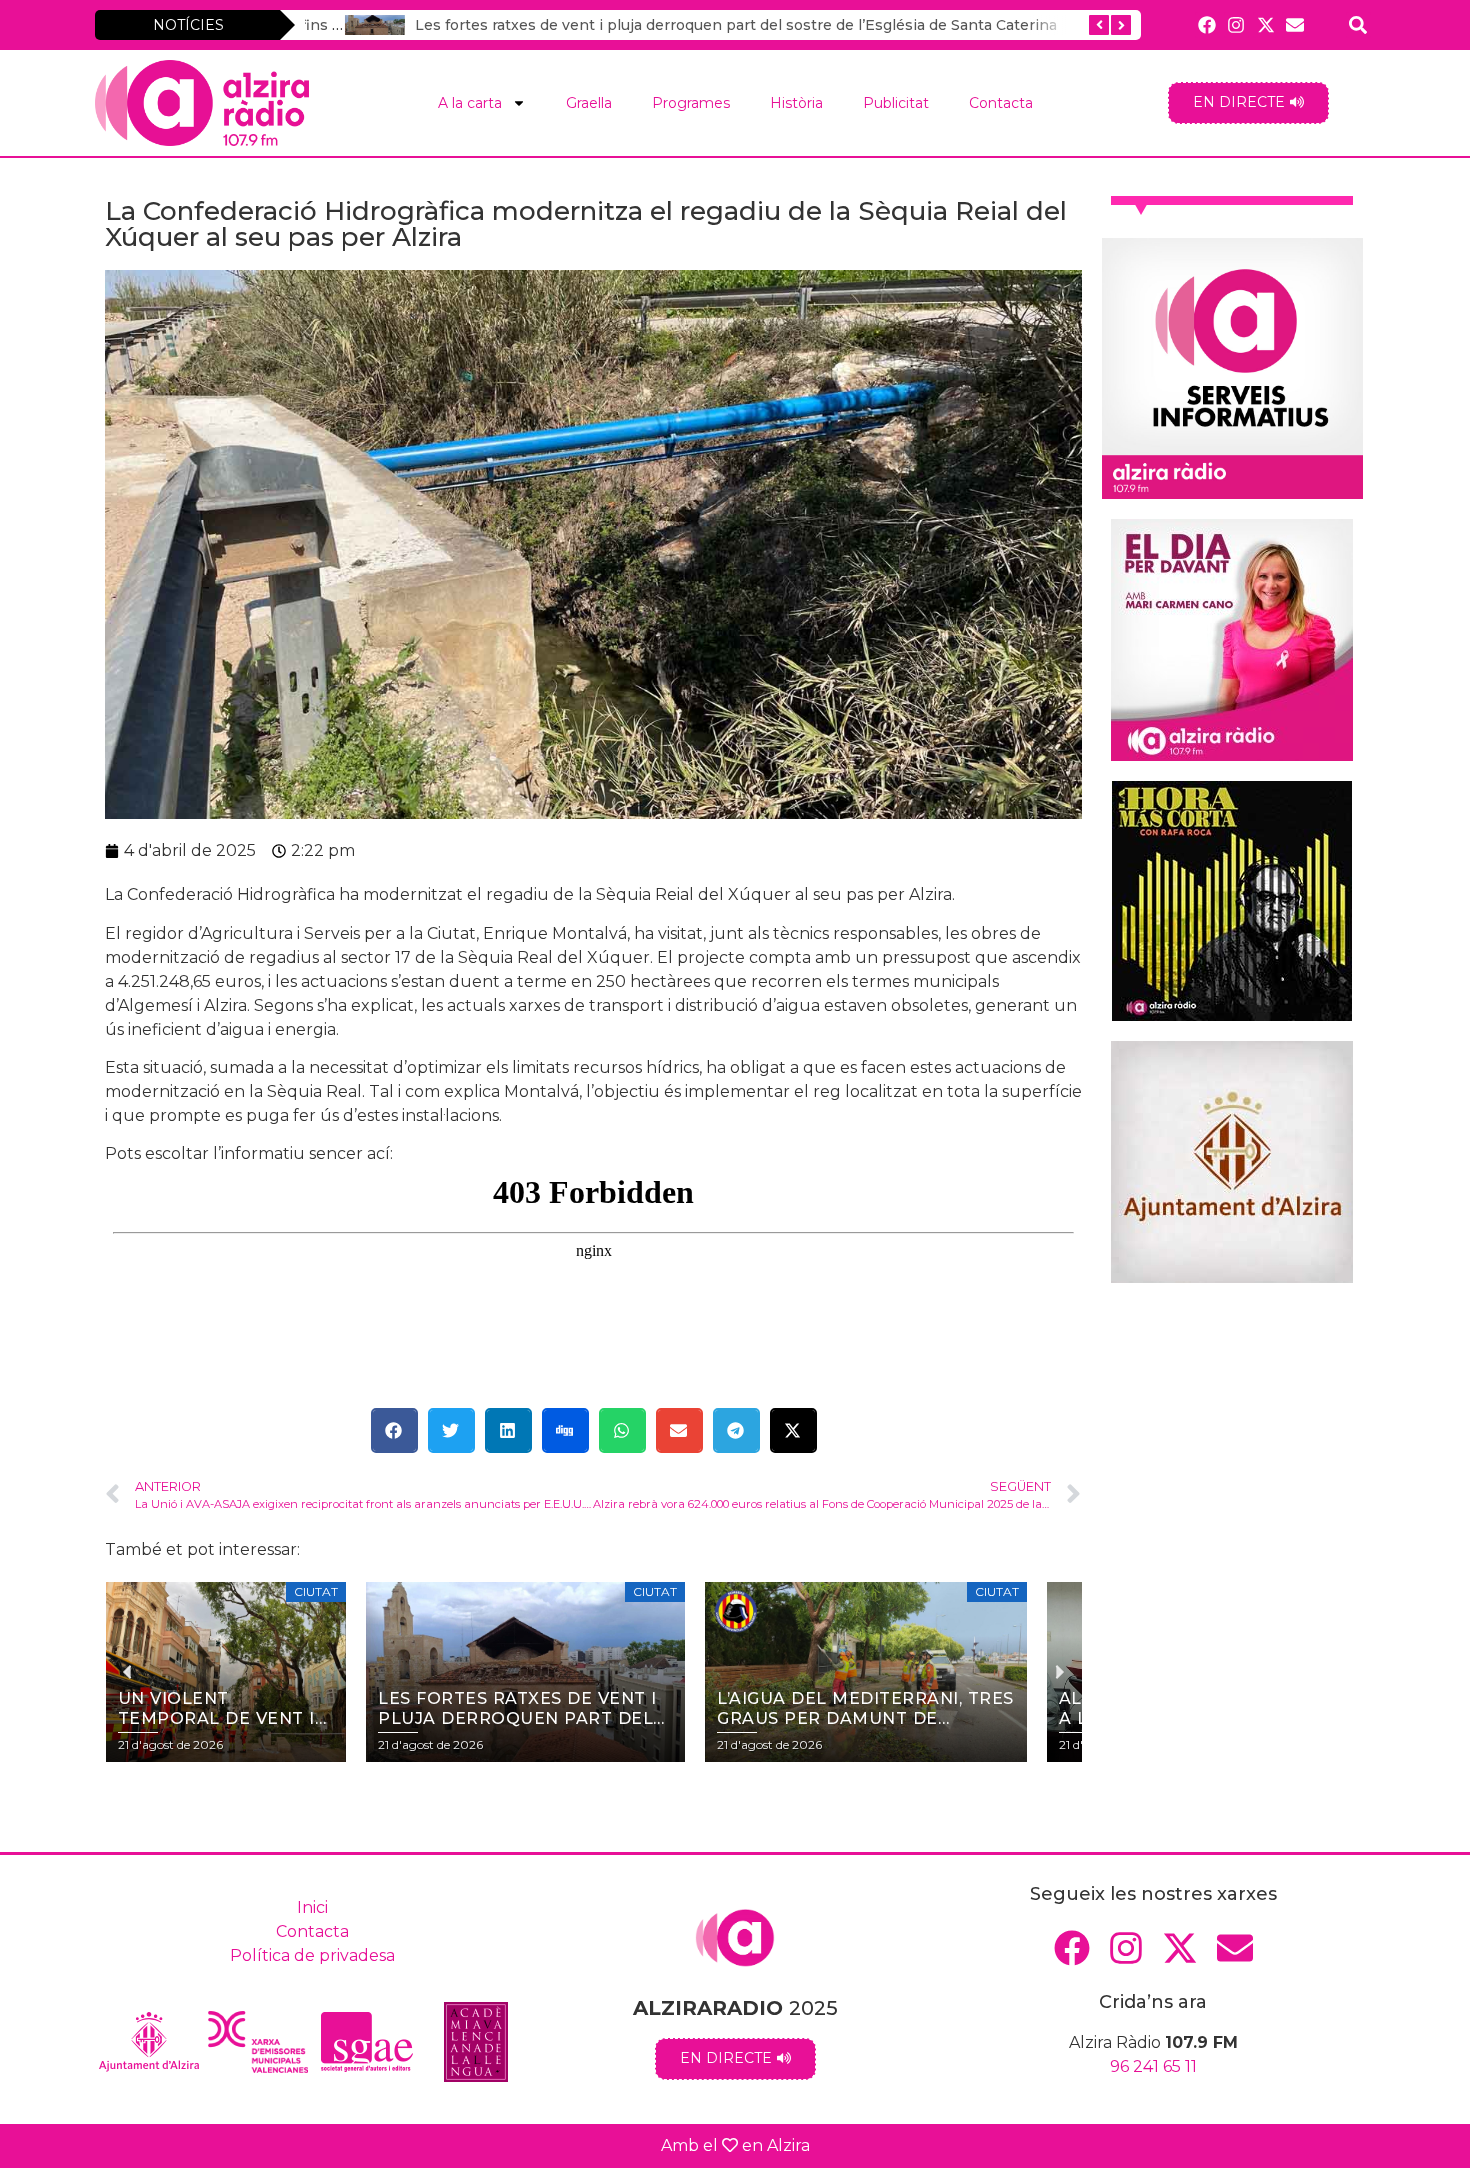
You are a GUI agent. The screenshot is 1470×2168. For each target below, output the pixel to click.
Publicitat (896, 103)
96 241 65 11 (1153, 2066)
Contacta (1001, 103)
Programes (691, 103)
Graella (589, 103)
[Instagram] (1236, 24)
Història (796, 103)
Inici (312, 1907)
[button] (394, 1430)
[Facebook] (1207, 24)
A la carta (470, 103)
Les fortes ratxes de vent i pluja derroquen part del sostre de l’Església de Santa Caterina (696, 25)
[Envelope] (1294, 24)
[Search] (1358, 24)
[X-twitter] (1265, 24)
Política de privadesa (312, 1955)
